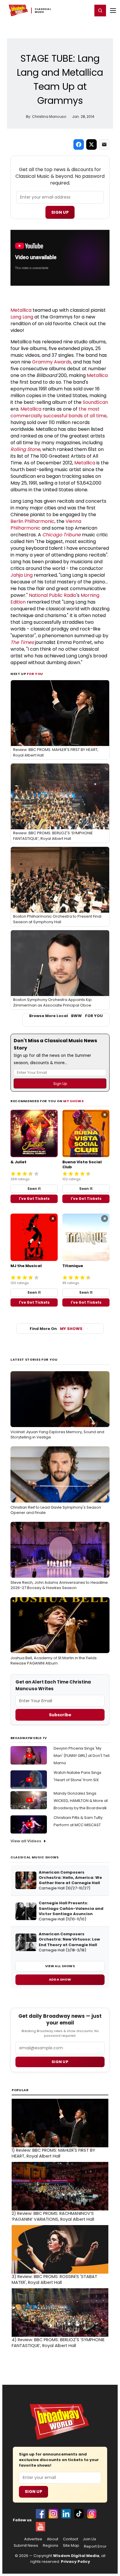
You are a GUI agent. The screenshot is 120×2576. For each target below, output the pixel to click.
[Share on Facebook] (79, 144)
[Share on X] (91, 144)
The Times (22, 642)
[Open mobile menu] (113, 11)
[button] (100, 11)
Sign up (60, 2062)
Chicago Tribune (61, 535)
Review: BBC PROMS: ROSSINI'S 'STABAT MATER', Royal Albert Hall (54, 2279)
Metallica (21, 310)
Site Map (71, 2546)
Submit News (26, 2546)
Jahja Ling (22, 575)
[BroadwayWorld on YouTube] (40, 2527)
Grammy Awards (52, 362)
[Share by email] (104, 144)
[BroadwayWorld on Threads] (92, 2514)
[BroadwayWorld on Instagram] (53, 2514)
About (53, 2539)
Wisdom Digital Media (76, 2556)
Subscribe (60, 1715)
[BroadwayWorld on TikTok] (79, 2514)
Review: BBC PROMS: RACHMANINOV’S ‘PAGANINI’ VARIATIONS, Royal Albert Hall (53, 2216)
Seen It (34, 1189)
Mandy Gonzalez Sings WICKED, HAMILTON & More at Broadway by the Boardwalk (81, 1801)
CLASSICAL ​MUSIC (43, 11)
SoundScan (95, 402)
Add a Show (60, 1979)
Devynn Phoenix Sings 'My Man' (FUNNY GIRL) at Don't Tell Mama (82, 1756)
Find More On (56, 1329)
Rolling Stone (25, 449)
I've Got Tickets (34, 1199)
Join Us (89, 2539)
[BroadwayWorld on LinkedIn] (66, 2514)
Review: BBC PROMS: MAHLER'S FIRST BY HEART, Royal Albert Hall (53, 2153)
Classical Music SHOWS (35, 1857)
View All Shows (60, 1966)
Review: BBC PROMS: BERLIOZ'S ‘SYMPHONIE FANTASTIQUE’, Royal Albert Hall (58, 2343)
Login (85, 10)
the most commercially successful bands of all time (59, 412)
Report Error (95, 2546)
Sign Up (60, 212)
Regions (51, 2546)
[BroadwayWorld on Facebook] (40, 2514)
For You (35, 674)
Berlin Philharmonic (32, 521)
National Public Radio (53, 595)
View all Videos (26, 1841)
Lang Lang (22, 317)
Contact (70, 2539)
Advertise (33, 2539)
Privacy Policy (75, 2562)
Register (69, 10)
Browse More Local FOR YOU (66, 1016)
